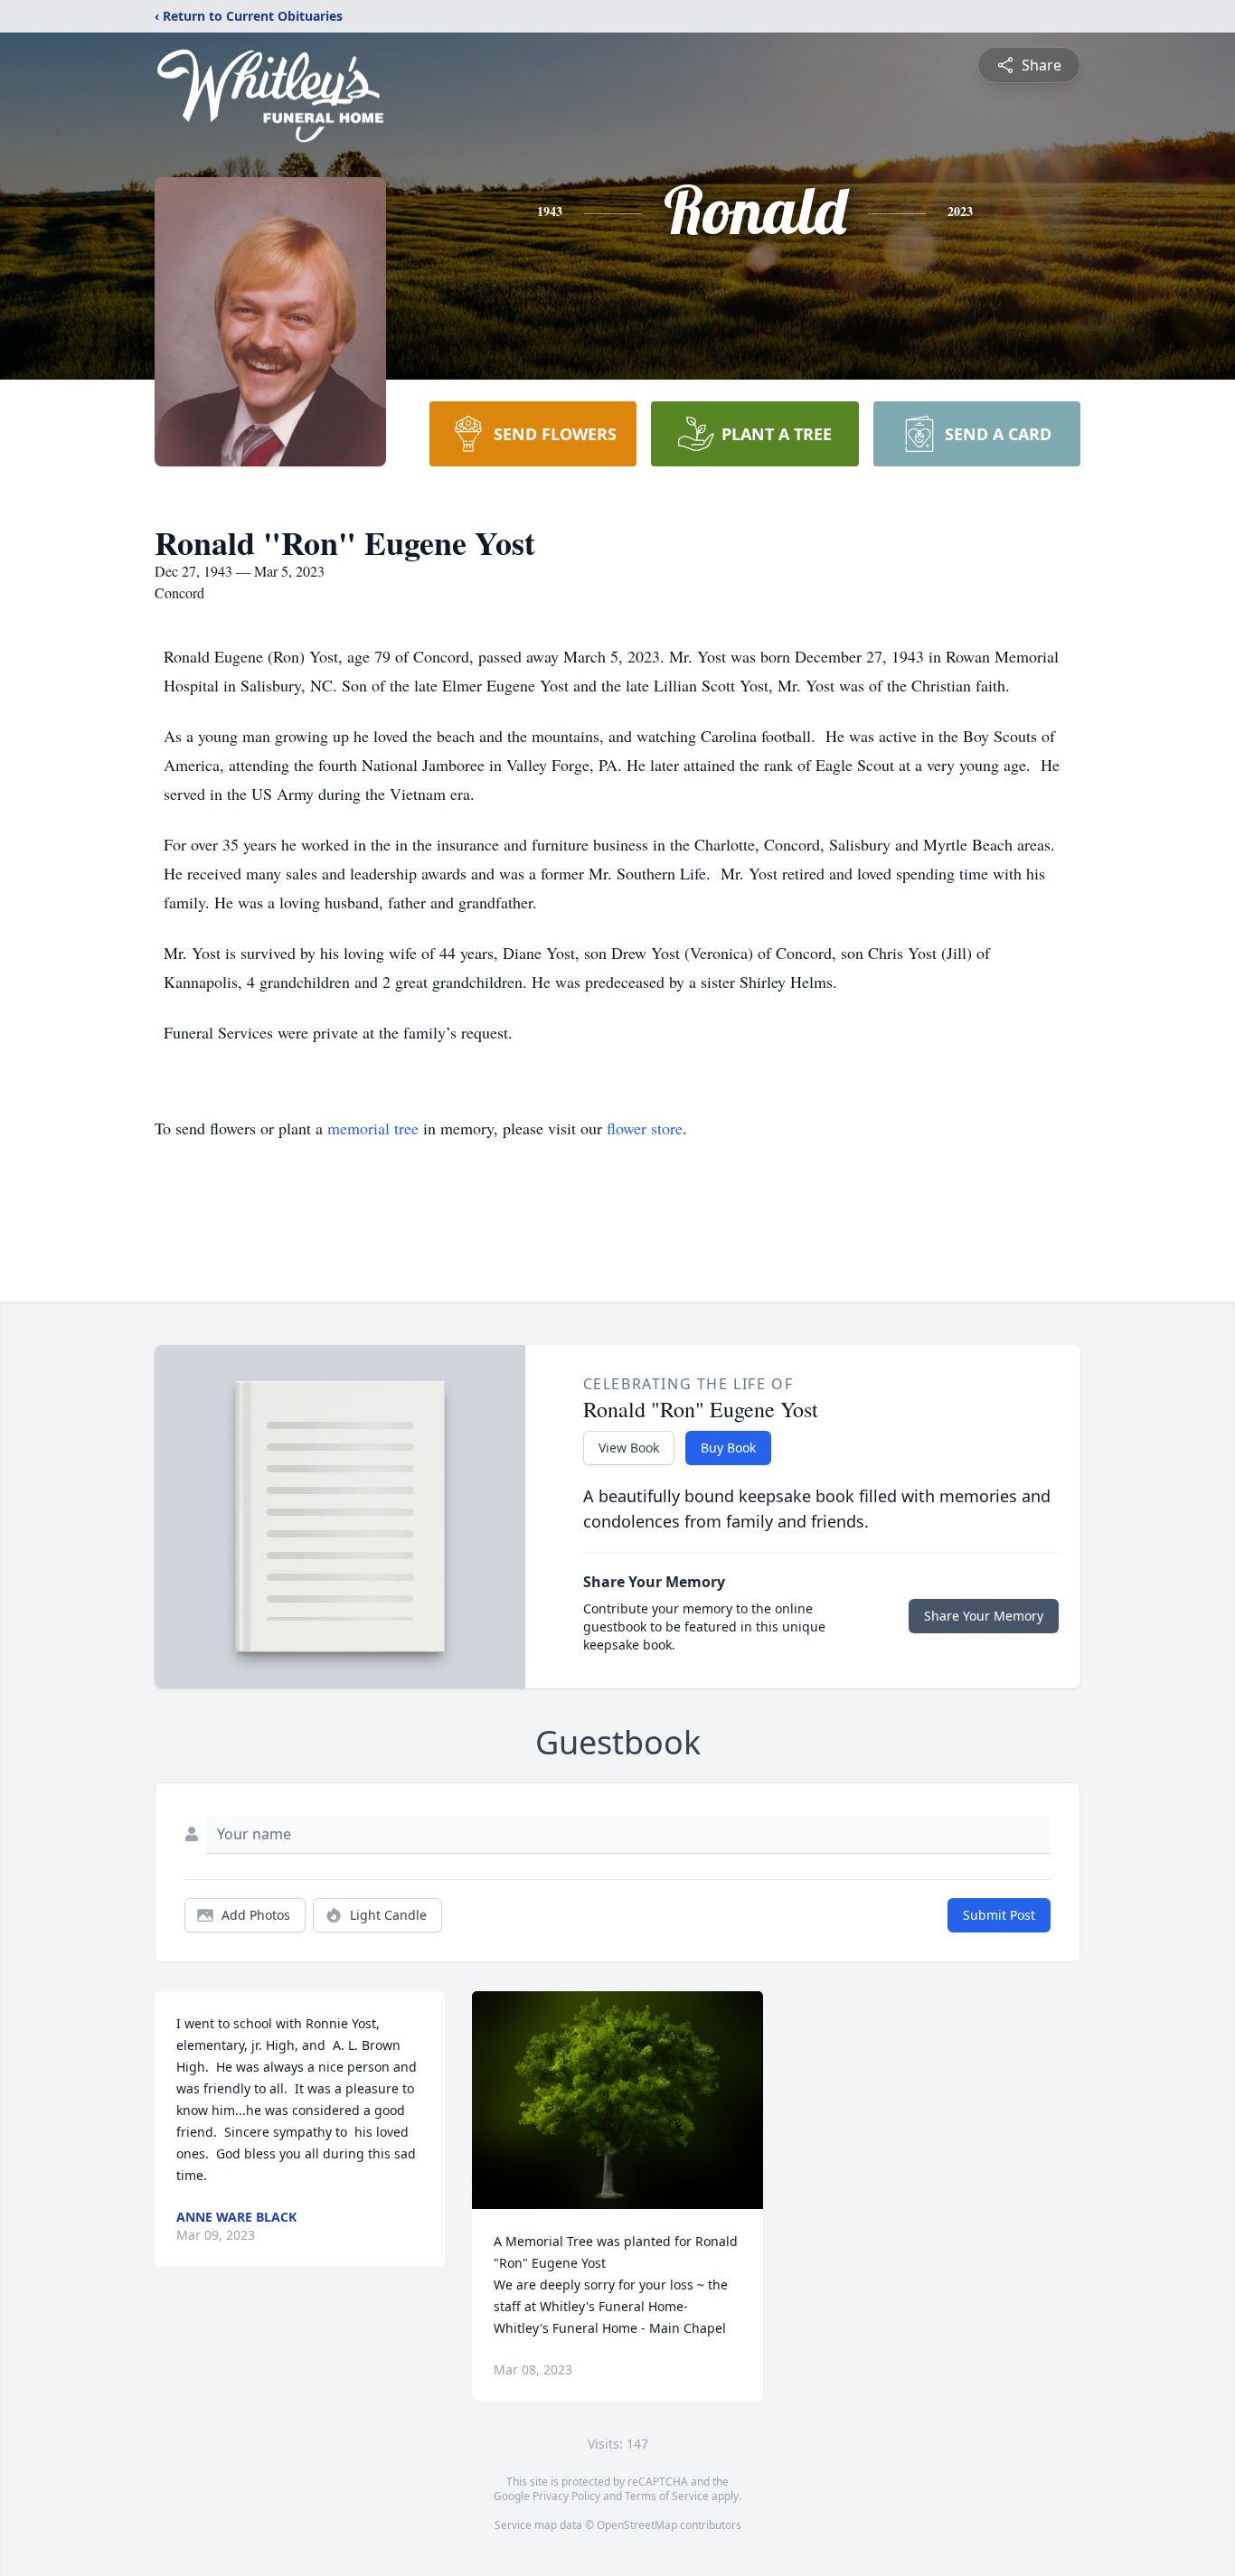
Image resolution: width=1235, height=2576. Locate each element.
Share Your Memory (984, 1616)
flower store (645, 1128)
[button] (618, 2100)
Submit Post (999, 1915)
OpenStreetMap (637, 2525)
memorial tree (373, 1128)
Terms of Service (667, 2496)
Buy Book (728, 1448)
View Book (629, 1448)
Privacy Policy (566, 2496)
